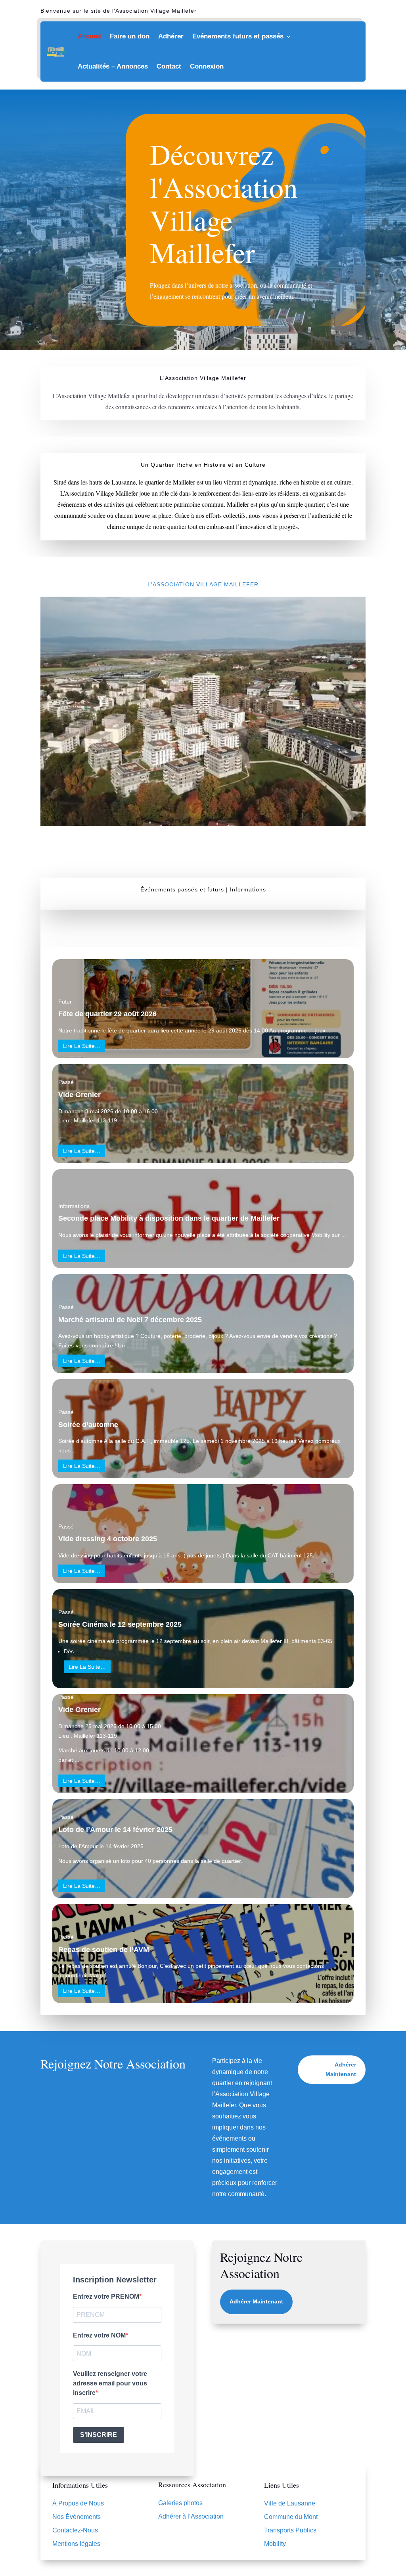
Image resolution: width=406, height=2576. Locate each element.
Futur (65, 1002)
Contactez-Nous (75, 2530)
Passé (66, 1082)
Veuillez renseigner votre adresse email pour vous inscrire (110, 2383)
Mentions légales (76, 2544)
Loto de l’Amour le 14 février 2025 (115, 1830)
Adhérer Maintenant (341, 2069)
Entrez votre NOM (99, 2335)
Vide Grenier (79, 1095)
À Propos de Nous (78, 2503)
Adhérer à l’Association (191, 2516)
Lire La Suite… (82, 1046)
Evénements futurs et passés (238, 36)
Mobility (321, 1235)
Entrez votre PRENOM (106, 2296)
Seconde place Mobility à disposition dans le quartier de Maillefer (169, 1218)
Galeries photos (180, 2503)
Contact (169, 66)
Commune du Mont (291, 2517)
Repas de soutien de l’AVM (104, 1950)
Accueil (89, 36)
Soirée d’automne (88, 1425)
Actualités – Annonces (113, 66)
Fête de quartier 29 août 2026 (107, 1014)
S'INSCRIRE (99, 2435)
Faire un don (130, 36)
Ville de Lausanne (290, 2503)
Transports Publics (290, 2530)
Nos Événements (77, 2517)
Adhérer (171, 36)
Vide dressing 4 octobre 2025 (108, 1539)
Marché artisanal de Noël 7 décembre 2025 (130, 1320)
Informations (74, 1206)
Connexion (207, 66)
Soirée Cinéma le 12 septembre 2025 (120, 1624)
